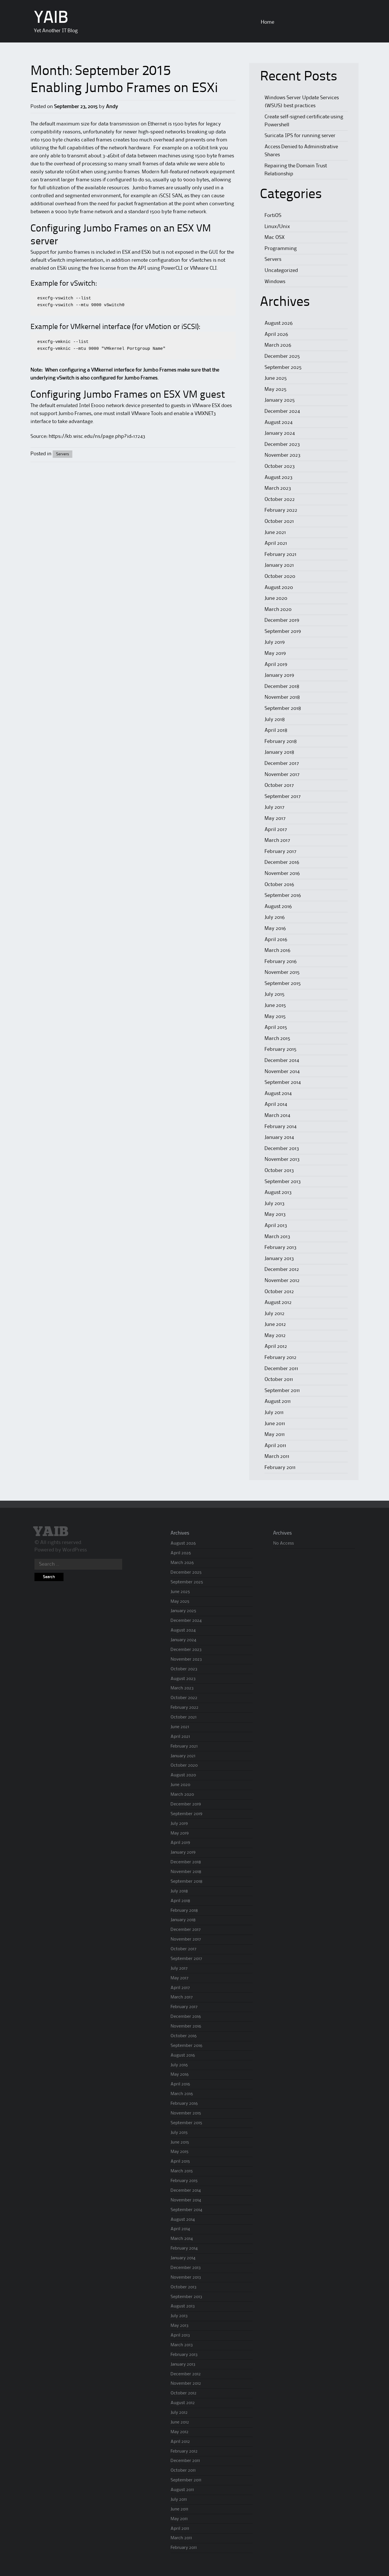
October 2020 (280, 576)
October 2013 (279, 1171)
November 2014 (282, 1072)
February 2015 (281, 1049)
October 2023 (280, 466)
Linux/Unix (277, 227)
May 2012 (275, 1336)
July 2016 (275, 917)
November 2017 (282, 775)
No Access (283, 1543)
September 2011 (282, 1391)
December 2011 (281, 1369)
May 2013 (275, 1214)
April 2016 (276, 940)
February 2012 (281, 1358)
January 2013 (279, 1259)
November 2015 (282, 972)
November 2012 (282, 1281)
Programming (281, 249)
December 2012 (282, 1269)
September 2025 (283, 367)
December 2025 (282, 356)
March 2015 (277, 1039)
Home (268, 22)
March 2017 (277, 840)
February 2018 (281, 741)
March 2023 (278, 488)
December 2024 (282, 411)
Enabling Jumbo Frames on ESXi (124, 89)
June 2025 (276, 378)
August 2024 (279, 422)
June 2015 (275, 1005)
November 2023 (282, 455)
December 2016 (282, 862)
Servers (63, 454)
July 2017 (275, 807)
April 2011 (275, 1446)
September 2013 (283, 1182)
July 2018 (275, 720)
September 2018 (283, 708)
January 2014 (279, 1137)
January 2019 (279, 675)
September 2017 (283, 797)
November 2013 (282, 1159)
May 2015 (275, 1017)
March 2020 (278, 610)
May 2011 (275, 1435)
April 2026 (276, 334)
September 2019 (283, 631)
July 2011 (274, 1413)
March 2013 (277, 1237)
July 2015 (275, 994)
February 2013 (281, 1248)
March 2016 (278, 950)
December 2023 (282, 444)
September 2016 (283, 895)
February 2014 (281, 1127)
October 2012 (279, 1292)
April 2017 (276, 830)
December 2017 (282, 763)
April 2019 (276, 665)
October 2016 (279, 885)
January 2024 (280, 433)
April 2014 (276, 1104)
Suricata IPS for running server (300, 136)
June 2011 (275, 1424)
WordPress (75, 1550)
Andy (112, 107)
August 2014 (278, 1094)
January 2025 (280, 400)
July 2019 (275, 642)
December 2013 (282, 1149)
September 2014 (283, 1082)
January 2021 (279, 565)
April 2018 (276, 730)
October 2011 (279, 1380)
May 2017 (275, 818)
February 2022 (281, 510)
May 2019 (275, 653)
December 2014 (282, 1061)
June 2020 (276, 598)
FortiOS (273, 216)
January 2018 (279, 752)
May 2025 (276, 389)
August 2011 (278, 1401)
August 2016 (278, 907)
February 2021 (281, 554)
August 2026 (279, 323)
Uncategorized (281, 271)
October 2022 (280, 499)
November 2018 (282, 697)
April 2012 (276, 1346)
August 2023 (279, 478)
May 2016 (275, 929)
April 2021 (276, 543)
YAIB (51, 19)
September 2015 (283, 984)
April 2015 (276, 1027)
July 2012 (275, 1314)
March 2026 (278, 345)
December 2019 (282, 620)
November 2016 (282, 873)
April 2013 (276, 1226)
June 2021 (275, 533)
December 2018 (282, 686)
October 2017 (279, 785)
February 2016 (281, 962)
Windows (275, 282)
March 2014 (277, 1116)
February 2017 (281, 852)
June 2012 (275, 1324)
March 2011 (277, 1456)
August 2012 (278, 1303)
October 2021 (279, 521)
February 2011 (280, 1468)
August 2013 (278, 1192)
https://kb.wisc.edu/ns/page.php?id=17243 (97, 436)
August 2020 (279, 588)
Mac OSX (275, 237)
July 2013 (275, 1204)
